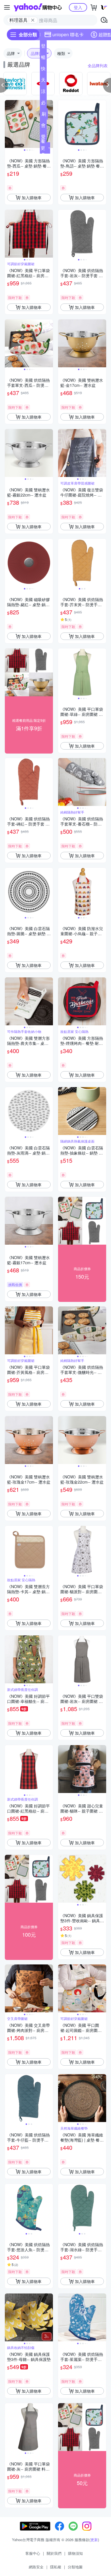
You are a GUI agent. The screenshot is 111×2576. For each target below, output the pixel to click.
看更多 (43, 148)
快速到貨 (43, 70)
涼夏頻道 (43, 92)
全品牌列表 (98, 65)
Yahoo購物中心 (38, 7)
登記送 (43, 47)
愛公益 (43, 138)
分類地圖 (75, 2567)
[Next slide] (49, 124)
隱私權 (56, 2567)
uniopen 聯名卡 (68, 34)
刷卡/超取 (44, 115)
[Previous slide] (9, 124)
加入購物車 (32, 198)
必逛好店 (43, 104)
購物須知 (75, 2553)
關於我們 (54, 2553)
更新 (94, 2540)
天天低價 (43, 81)
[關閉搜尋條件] (33, 20)
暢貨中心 (43, 58)
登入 (78, 7)
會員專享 (43, 126)
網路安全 (36, 2567)
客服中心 (33, 2553)
